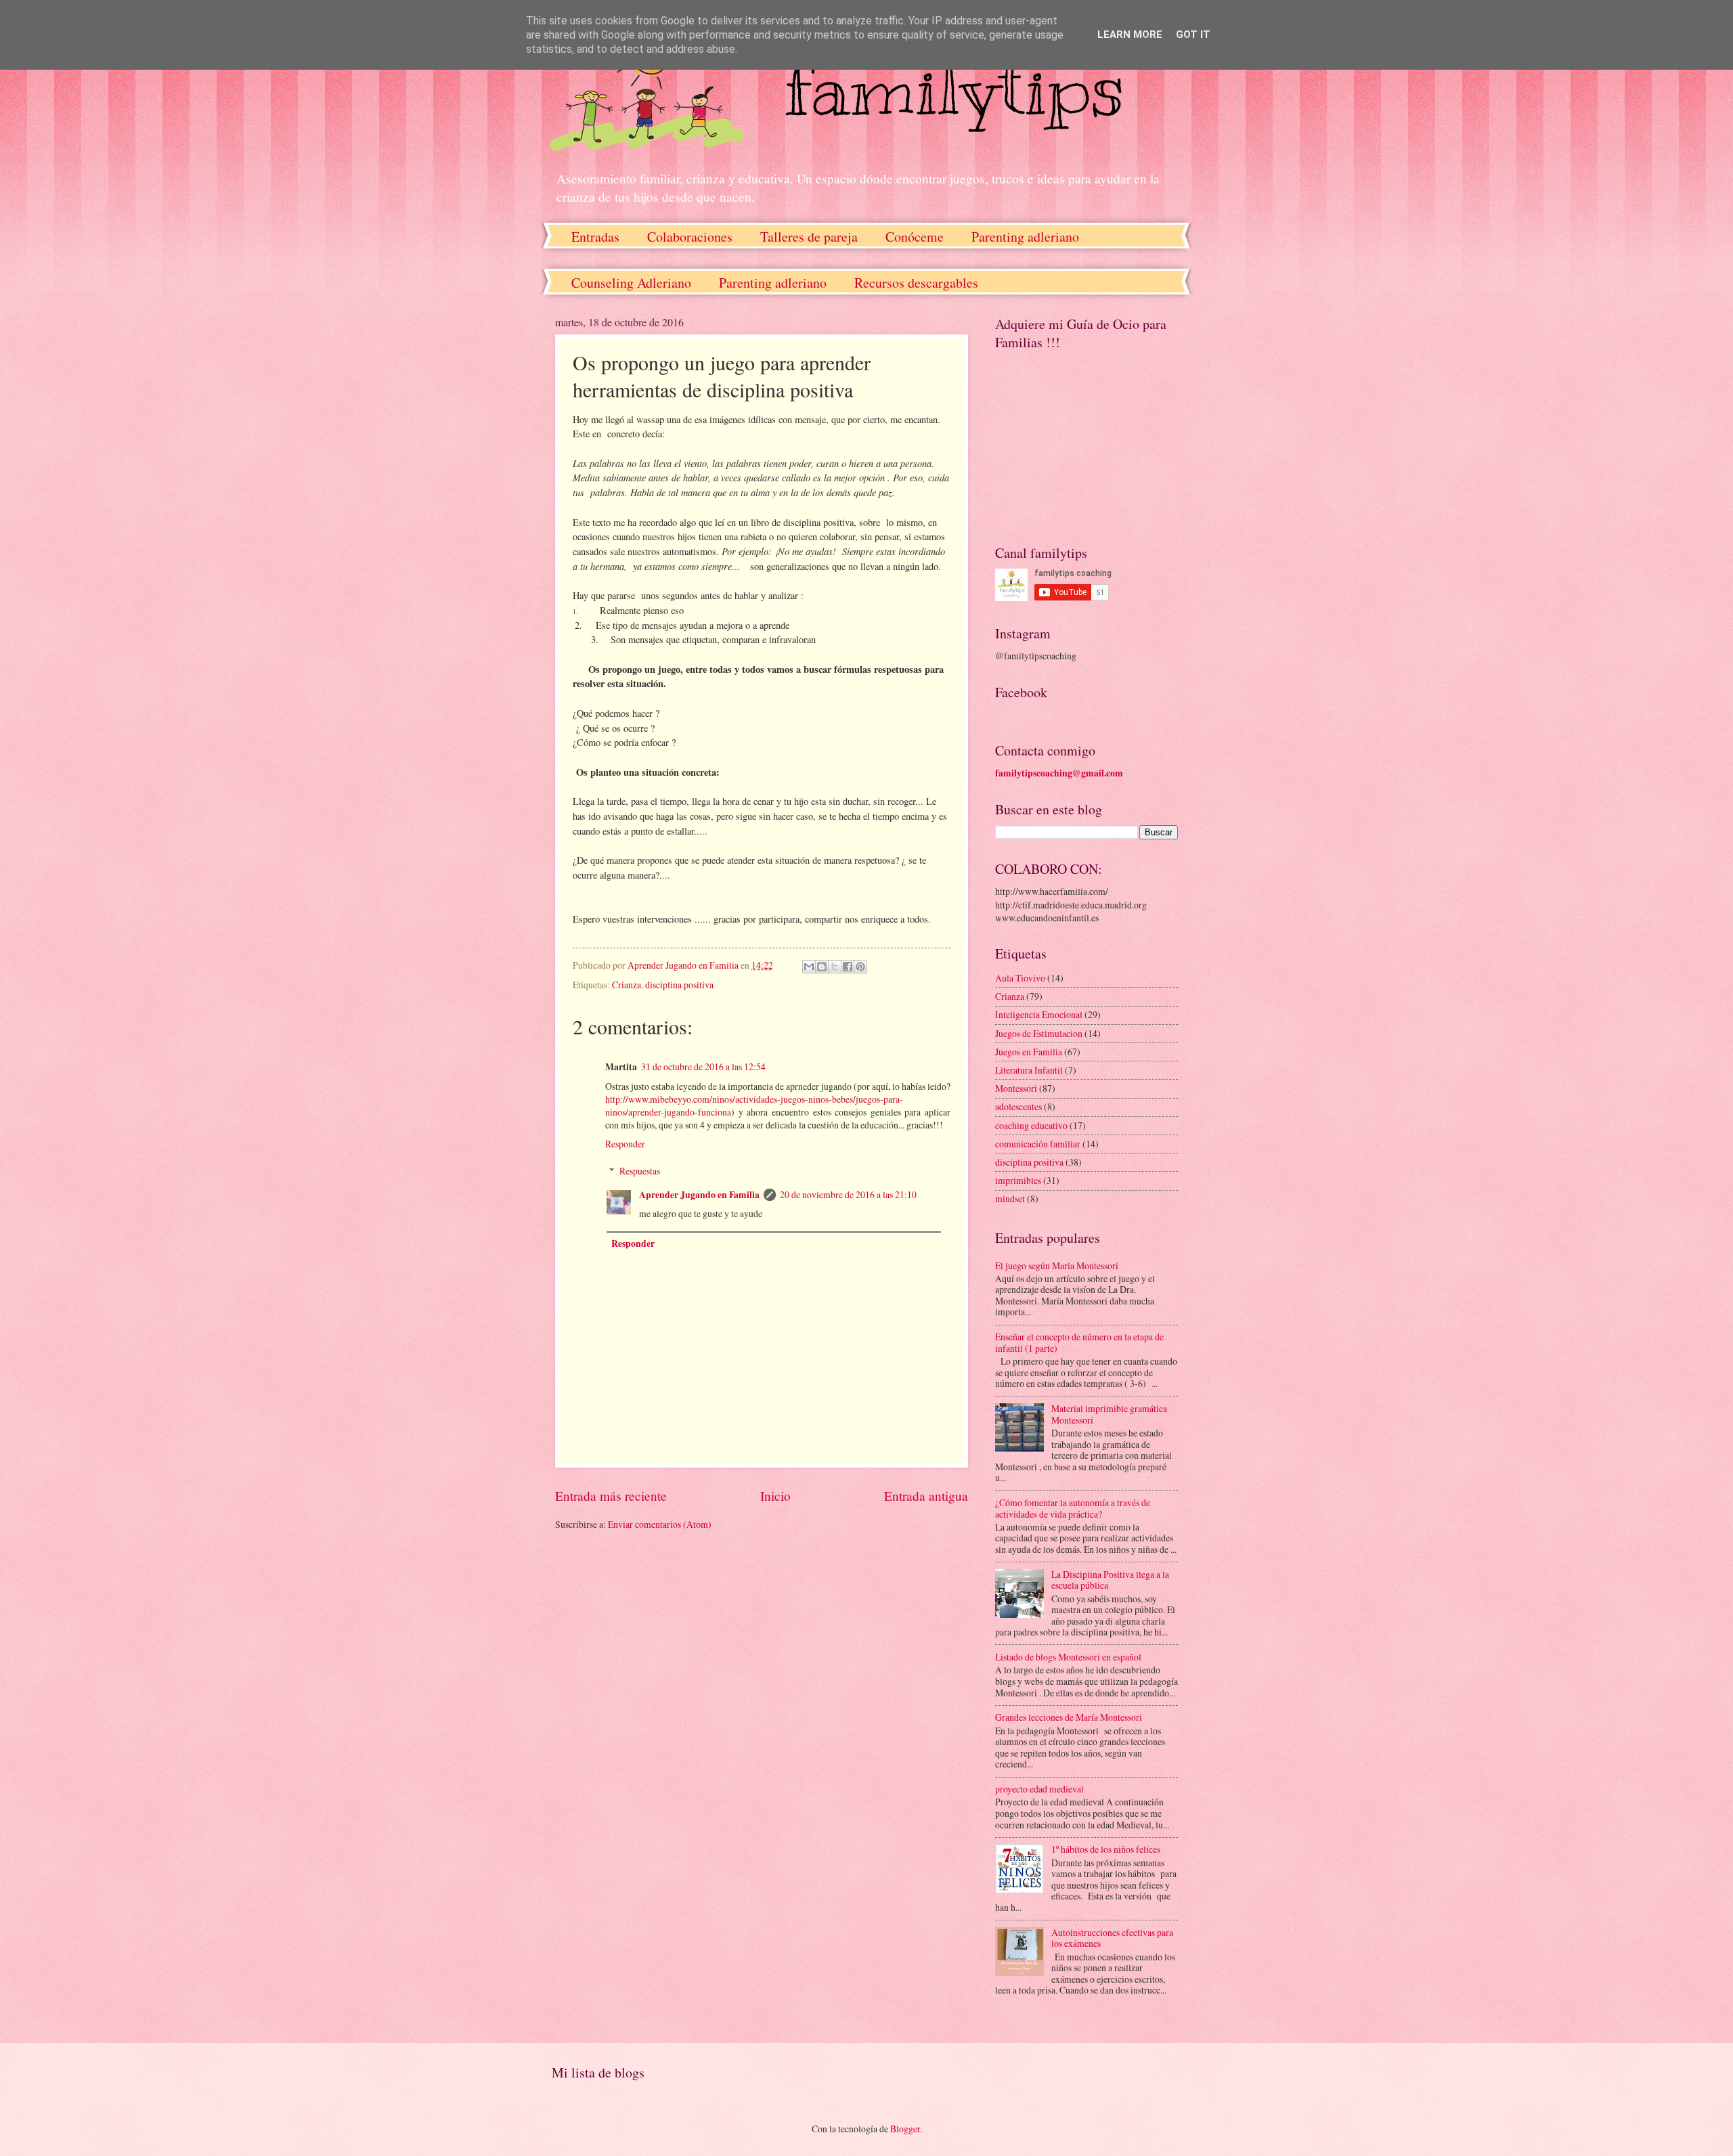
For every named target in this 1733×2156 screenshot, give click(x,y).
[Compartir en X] (835, 967)
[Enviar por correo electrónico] (809, 967)
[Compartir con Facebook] (848, 967)
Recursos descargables (916, 283)
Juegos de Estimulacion (1039, 1033)
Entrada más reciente (611, 1496)
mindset (1010, 1198)
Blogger (905, 2129)
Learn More (1130, 35)
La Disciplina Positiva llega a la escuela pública (1110, 1580)
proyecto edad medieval (1039, 1789)
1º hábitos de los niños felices (1106, 1849)
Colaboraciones (690, 237)
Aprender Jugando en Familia (699, 1195)
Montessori (1016, 1088)
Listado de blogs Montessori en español (1068, 1657)
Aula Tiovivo (1020, 978)
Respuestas (640, 1171)
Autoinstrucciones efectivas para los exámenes (1112, 1938)
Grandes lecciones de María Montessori (1069, 1717)
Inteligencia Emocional (1039, 1014)
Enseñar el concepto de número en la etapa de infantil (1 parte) (1079, 1342)
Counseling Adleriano (631, 283)
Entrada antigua (926, 1496)
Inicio (775, 1496)
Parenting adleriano (1025, 237)
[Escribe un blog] (822, 967)
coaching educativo (1031, 1125)
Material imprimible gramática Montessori (1109, 1414)
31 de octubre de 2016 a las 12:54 (703, 1066)
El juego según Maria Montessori (1057, 1266)
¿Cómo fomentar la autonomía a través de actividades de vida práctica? (1073, 1508)
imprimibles (1018, 1180)
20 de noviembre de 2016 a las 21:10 (848, 1194)
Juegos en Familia (1029, 1052)
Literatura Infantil (1029, 1070)
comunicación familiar (1038, 1144)
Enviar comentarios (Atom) (660, 1524)
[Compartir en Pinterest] (860, 967)
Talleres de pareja (809, 237)
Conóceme (915, 237)
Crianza (627, 985)
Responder (625, 1144)
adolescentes (1018, 1106)
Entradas (595, 237)
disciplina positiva (679, 985)
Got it (1193, 35)
